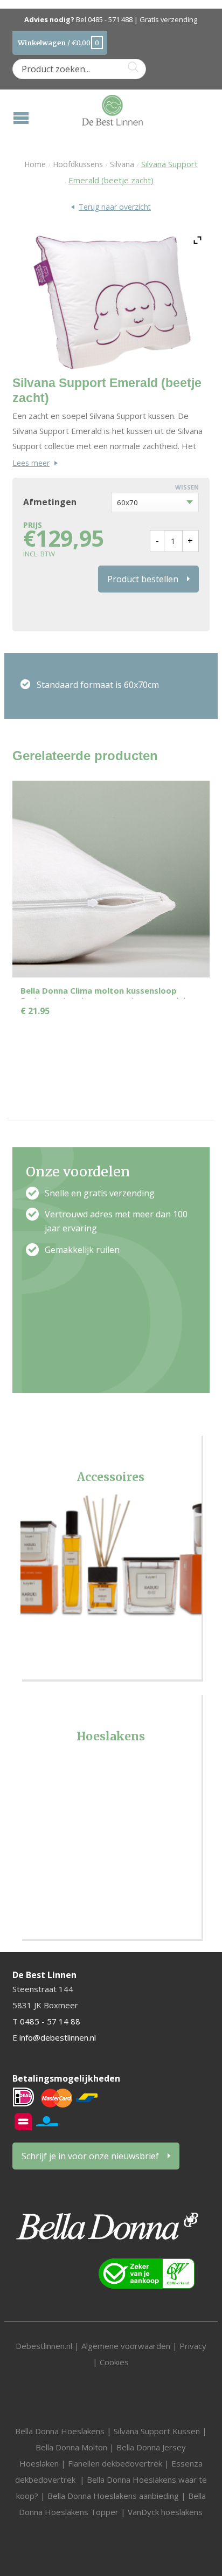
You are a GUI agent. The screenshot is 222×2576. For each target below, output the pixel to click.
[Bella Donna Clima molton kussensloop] (111, 879)
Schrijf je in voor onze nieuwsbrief (90, 2156)
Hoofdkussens (78, 164)
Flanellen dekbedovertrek (115, 2463)
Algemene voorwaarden (127, 2346)
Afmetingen (50, 502)
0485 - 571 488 (110, 20)
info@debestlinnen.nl (58, 2037)
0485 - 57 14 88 (50, 2021)
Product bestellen (143, 579)
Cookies (114, 2362)
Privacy (193, 2346)
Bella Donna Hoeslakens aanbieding (113, 2496)
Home (35, 164)
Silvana (122, 164)
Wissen (187, 487)
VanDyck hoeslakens (165, 2512)
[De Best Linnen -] (112, 108)
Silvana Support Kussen (157, 2431)
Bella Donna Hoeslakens (60, 2431)
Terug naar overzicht (115, 207)
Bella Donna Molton (71, 2447)
